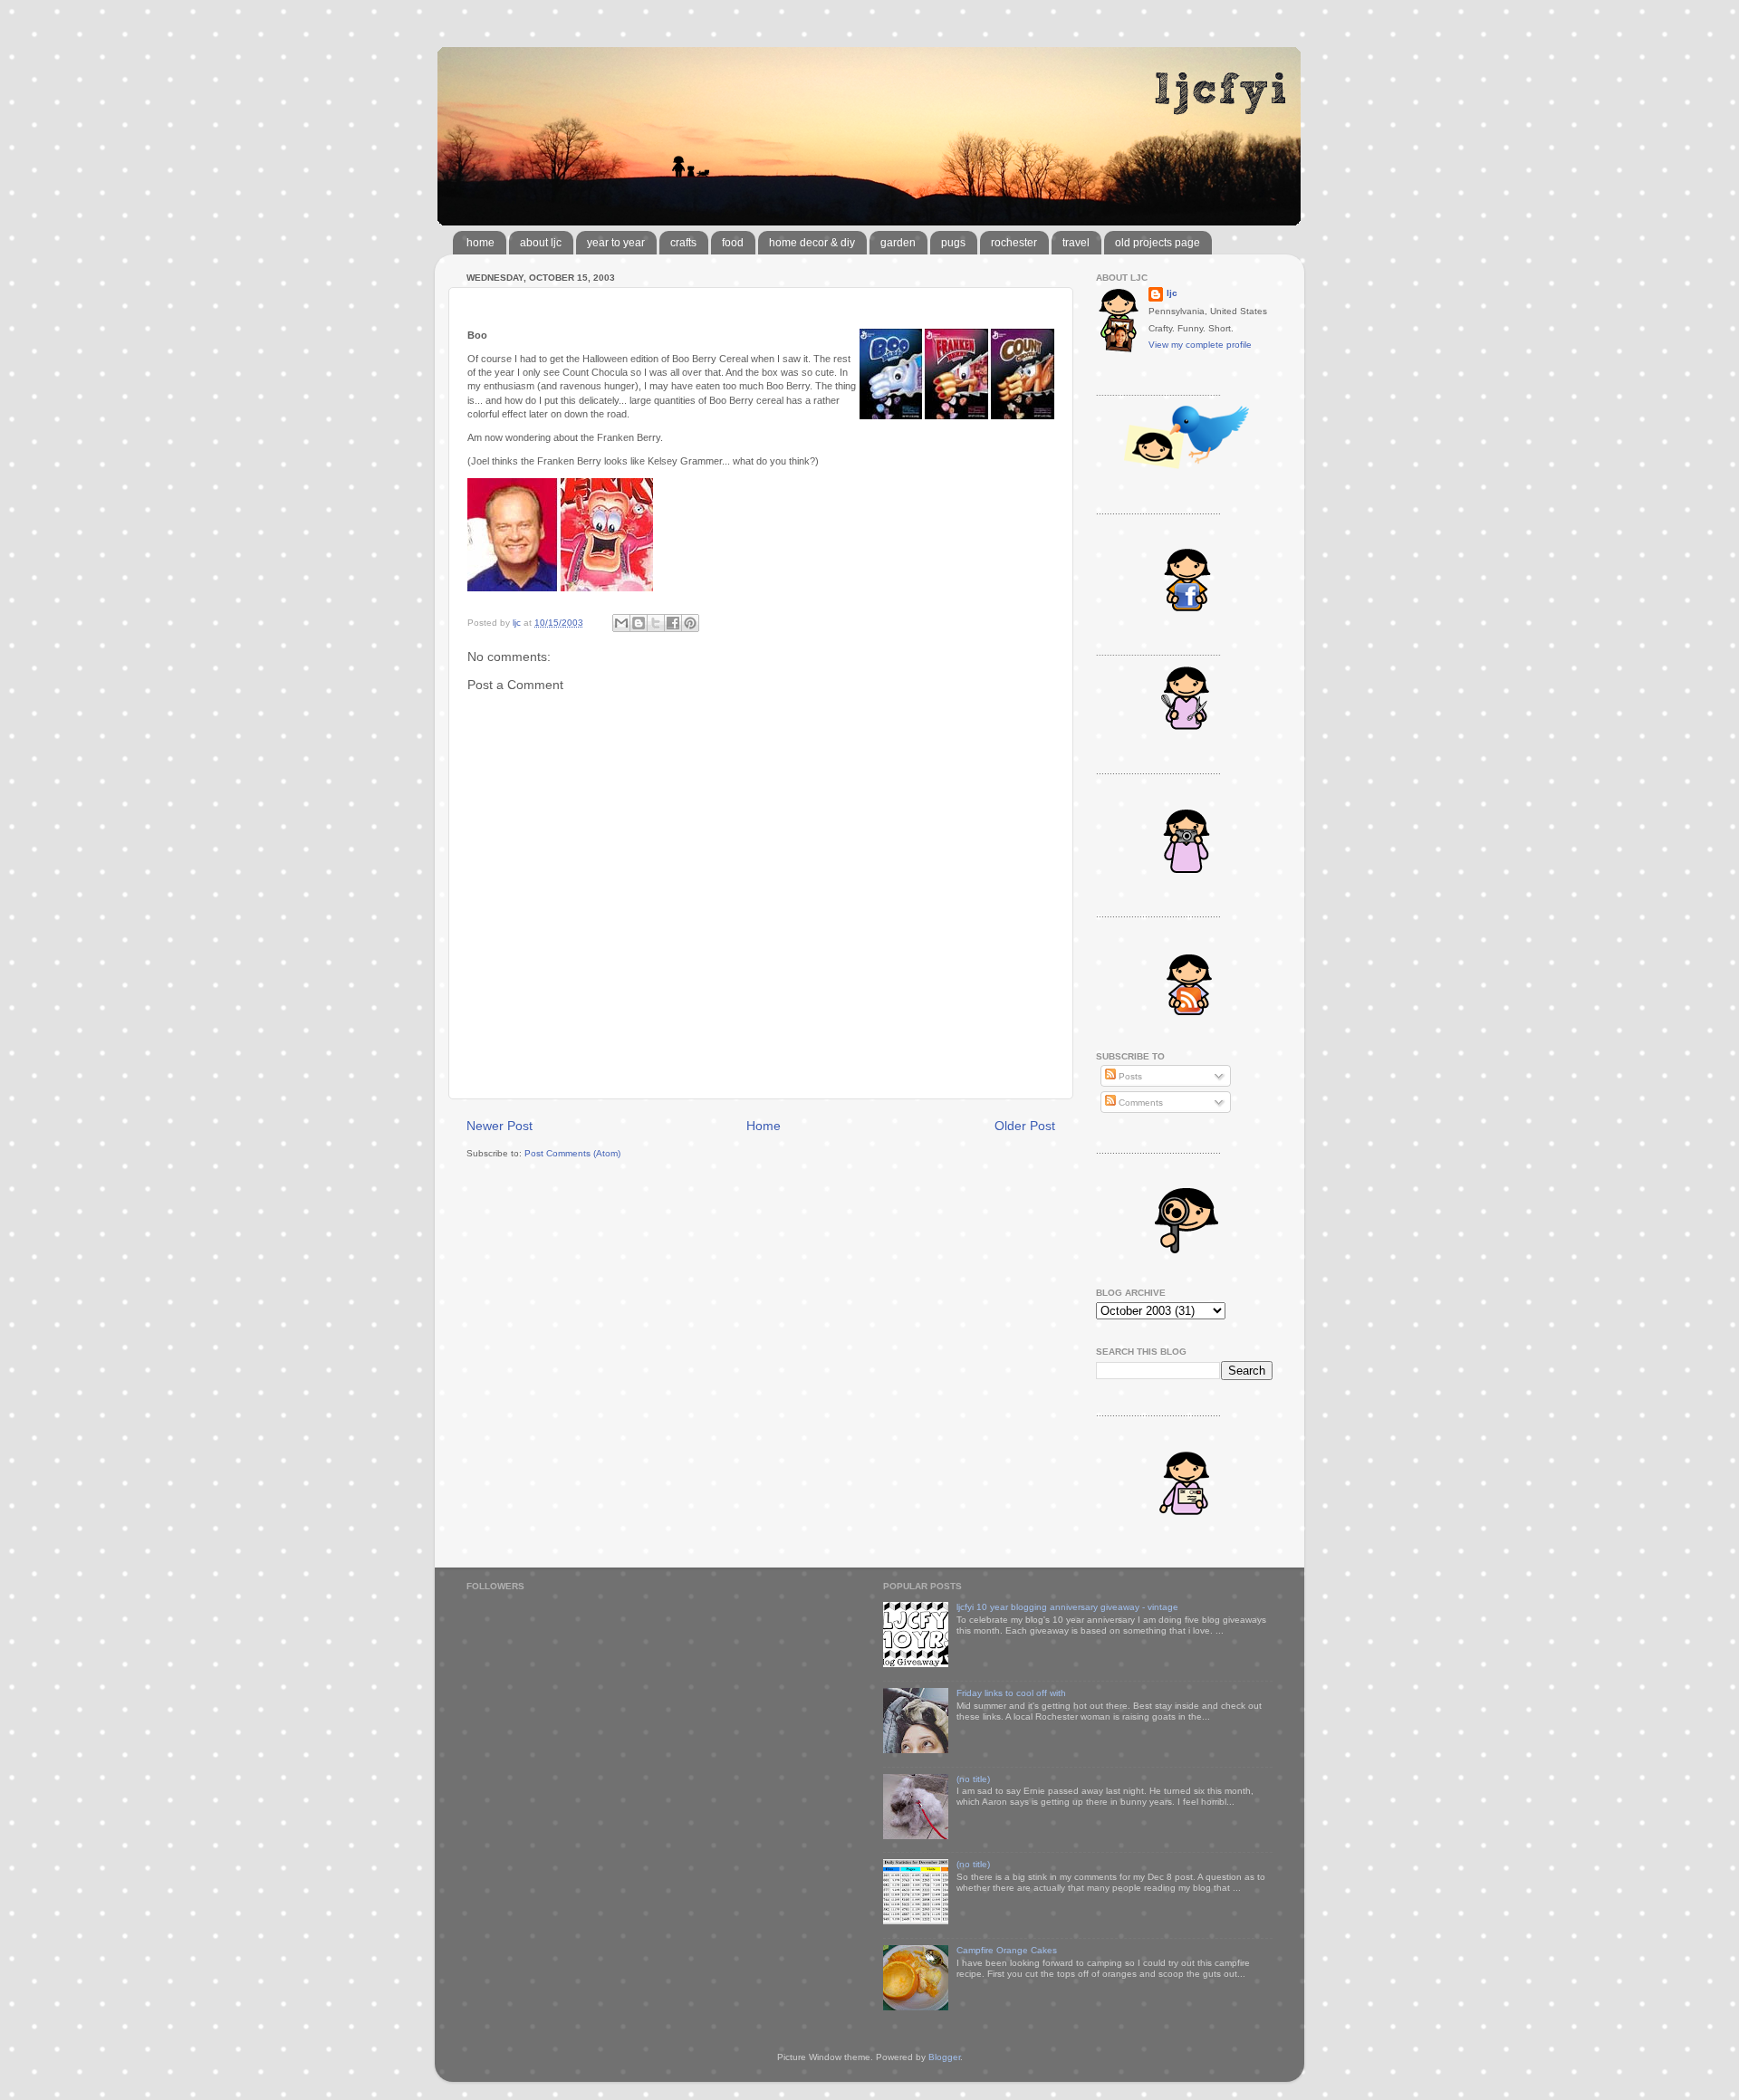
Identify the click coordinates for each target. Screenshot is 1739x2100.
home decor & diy (812, 243)
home (480, 243)
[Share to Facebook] (673, 623)
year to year (616, 243)
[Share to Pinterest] (690, 623)
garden (898, 243)
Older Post (1025, 1126)
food (733, 243)
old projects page (1158, 243)
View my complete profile (1200, 345)
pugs (953, 243)
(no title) (973, 1779)
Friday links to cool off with (1011, 1693)
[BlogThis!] (639, 623)
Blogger (944, 2057)
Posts (1129, 1076)
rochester (1014, 243)
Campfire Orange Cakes (1007, 1950)
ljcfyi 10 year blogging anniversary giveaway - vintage (1067, 1607)
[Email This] (621, 623)
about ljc (541, 243)
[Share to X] (656, 623)
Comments (1139, 1103)
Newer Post (500, 1126)
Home (764, 1126)
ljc (1172, 293)
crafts (683, 243)
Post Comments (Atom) (572, 1153)
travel (1076, 243)
